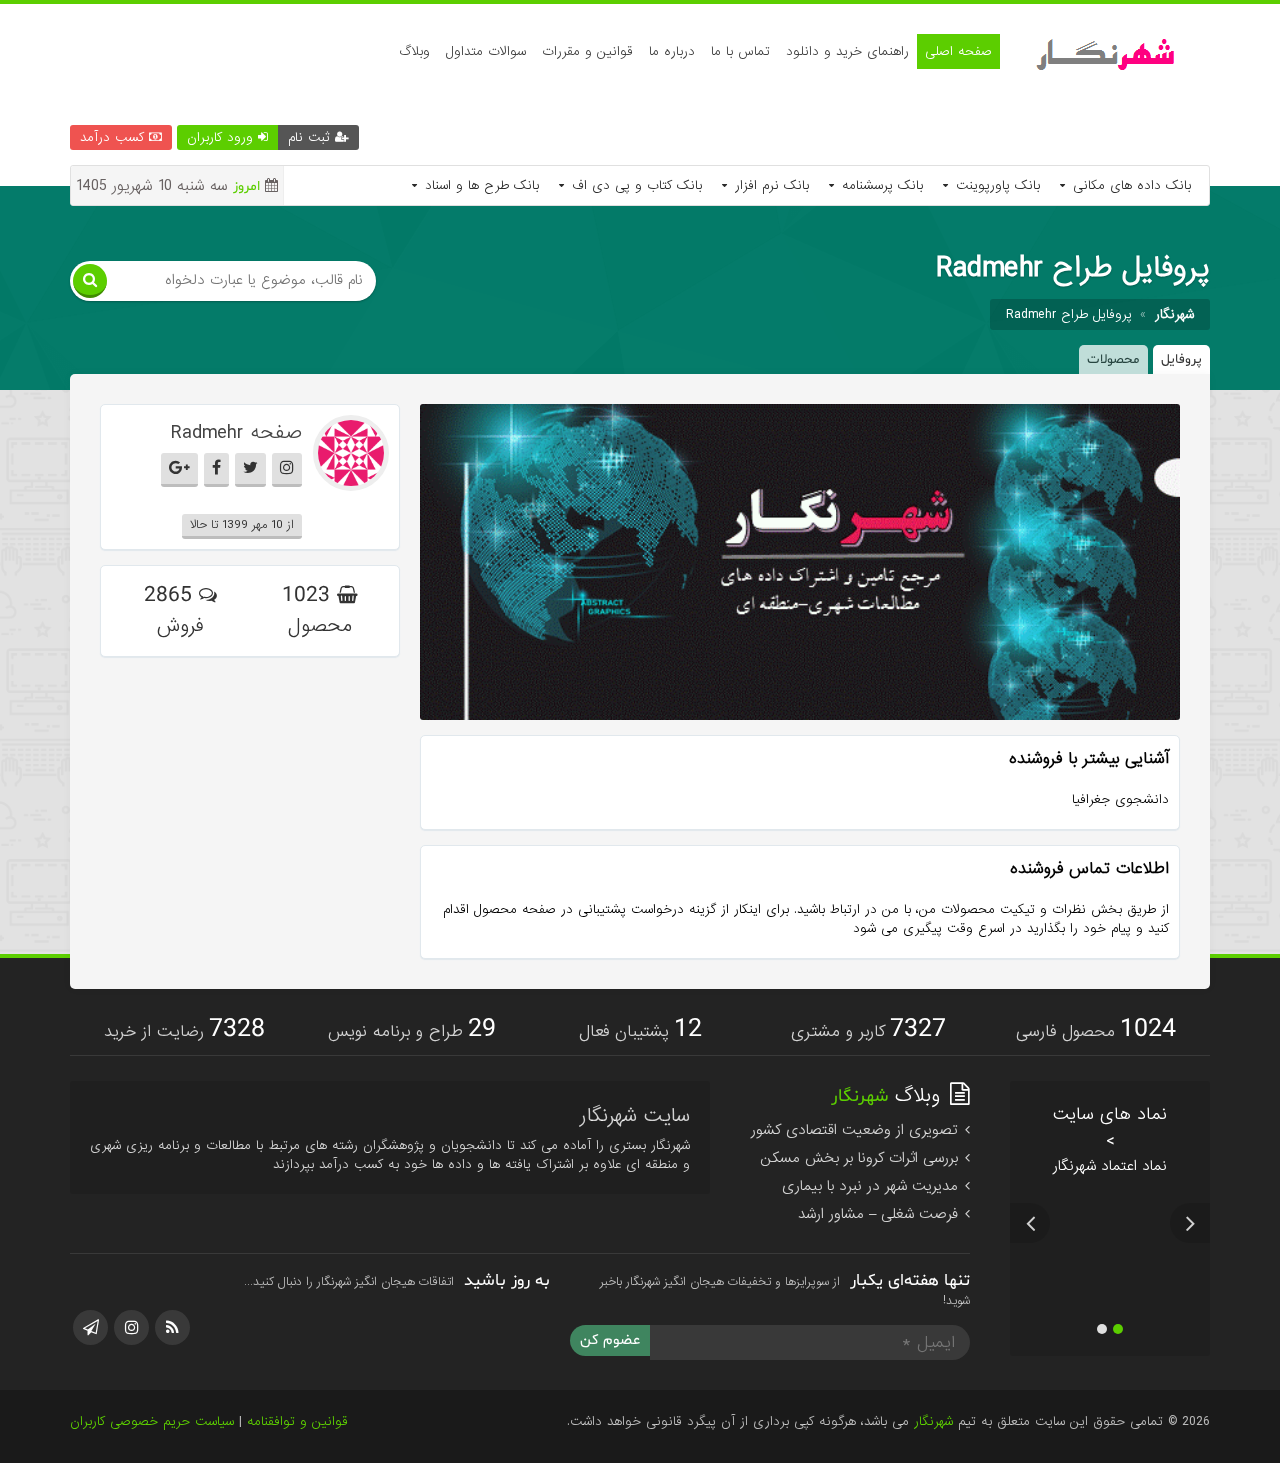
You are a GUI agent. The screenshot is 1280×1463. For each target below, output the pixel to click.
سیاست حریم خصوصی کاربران (152, 1421)
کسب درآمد (114, 137)
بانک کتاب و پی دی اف (634, 185)
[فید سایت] (172, 1327)
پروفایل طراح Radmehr (1069, 314)
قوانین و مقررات (587, 51)
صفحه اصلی (958, 51)
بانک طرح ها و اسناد (479, 185)
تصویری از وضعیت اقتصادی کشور (857, 1130)
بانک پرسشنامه (880, 185)
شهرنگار (933, 1421)
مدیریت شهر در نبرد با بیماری (872, 1186)
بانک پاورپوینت (995, 185)
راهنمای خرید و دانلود (847, 51)
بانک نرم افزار (769, 185)
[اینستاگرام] (131, 1327)
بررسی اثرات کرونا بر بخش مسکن (861, 1158)
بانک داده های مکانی (1129, 185)
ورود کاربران (222, 137)
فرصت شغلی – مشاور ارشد (880, 1214)
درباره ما (672, 51)
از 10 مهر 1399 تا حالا (242, 525)
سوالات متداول (486, 51)
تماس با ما (740, 51)
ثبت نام (311, 137)
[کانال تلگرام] (90, 1327)
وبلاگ (414, 51)
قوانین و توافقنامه (297, 1421)
